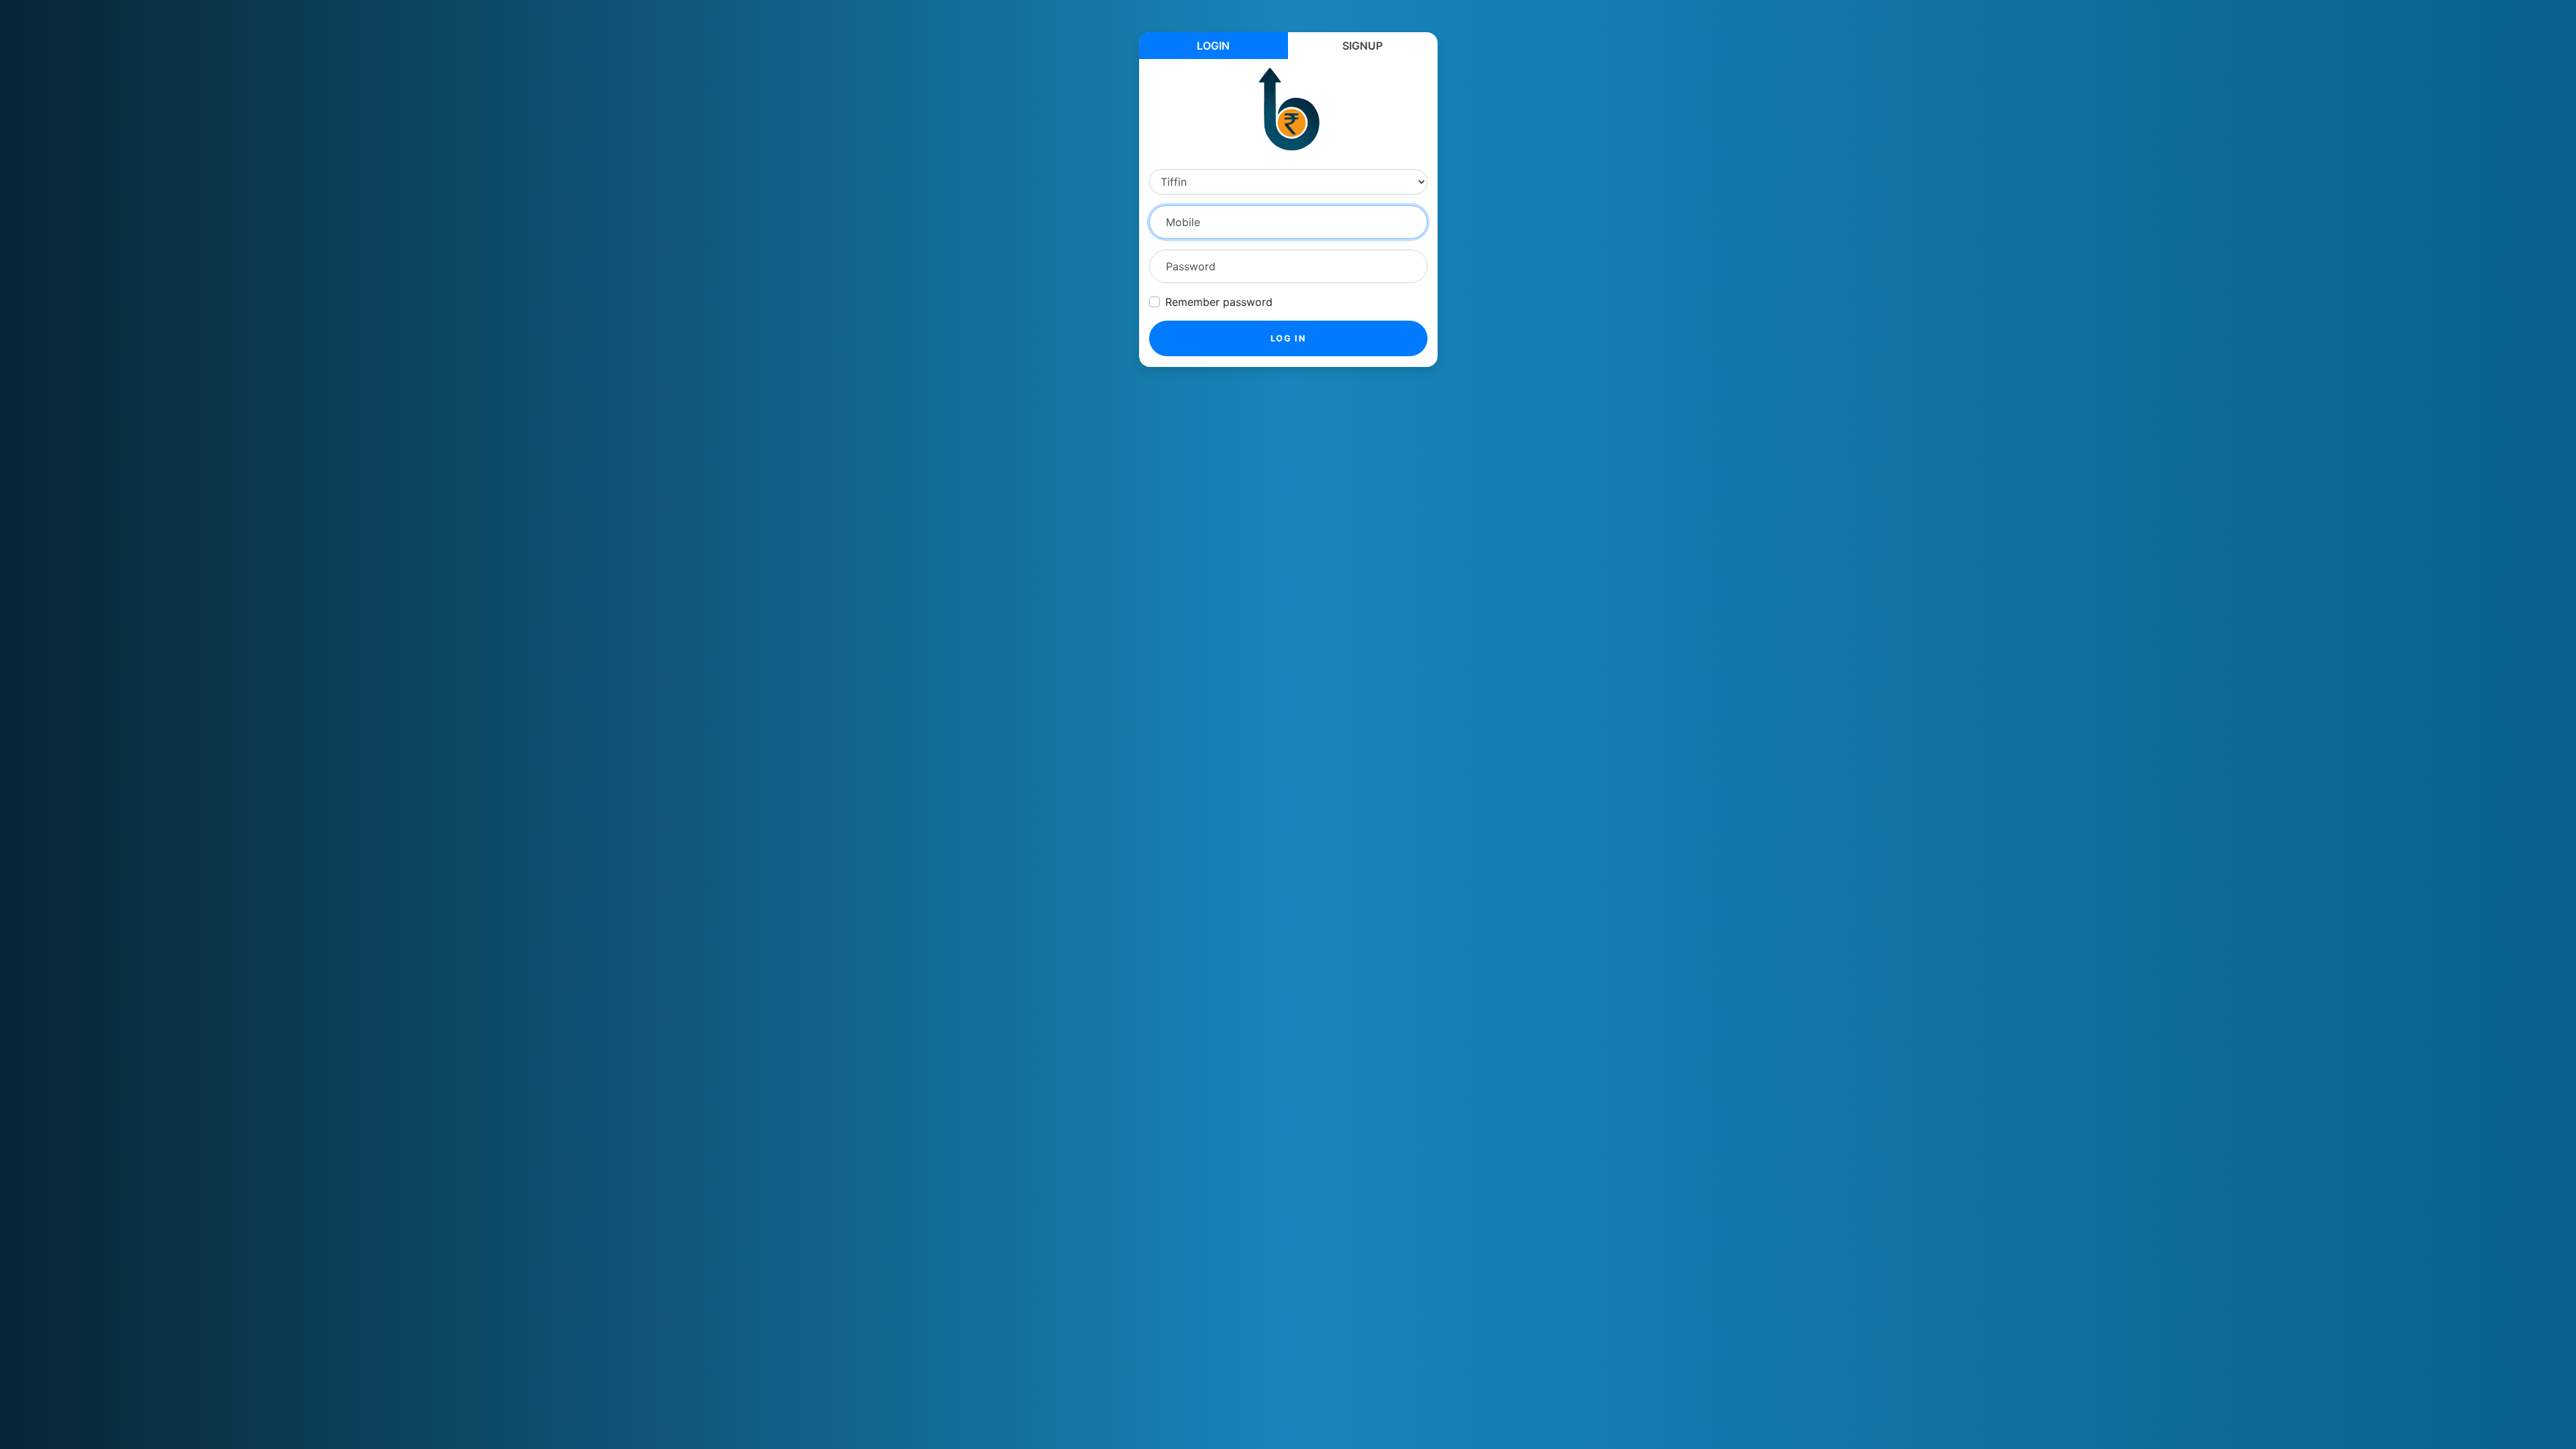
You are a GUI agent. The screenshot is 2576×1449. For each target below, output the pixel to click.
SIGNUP (1362, 46)
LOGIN (1213, 46)
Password (1191, 266)
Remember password (1219, 302)
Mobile (1183, 222)
